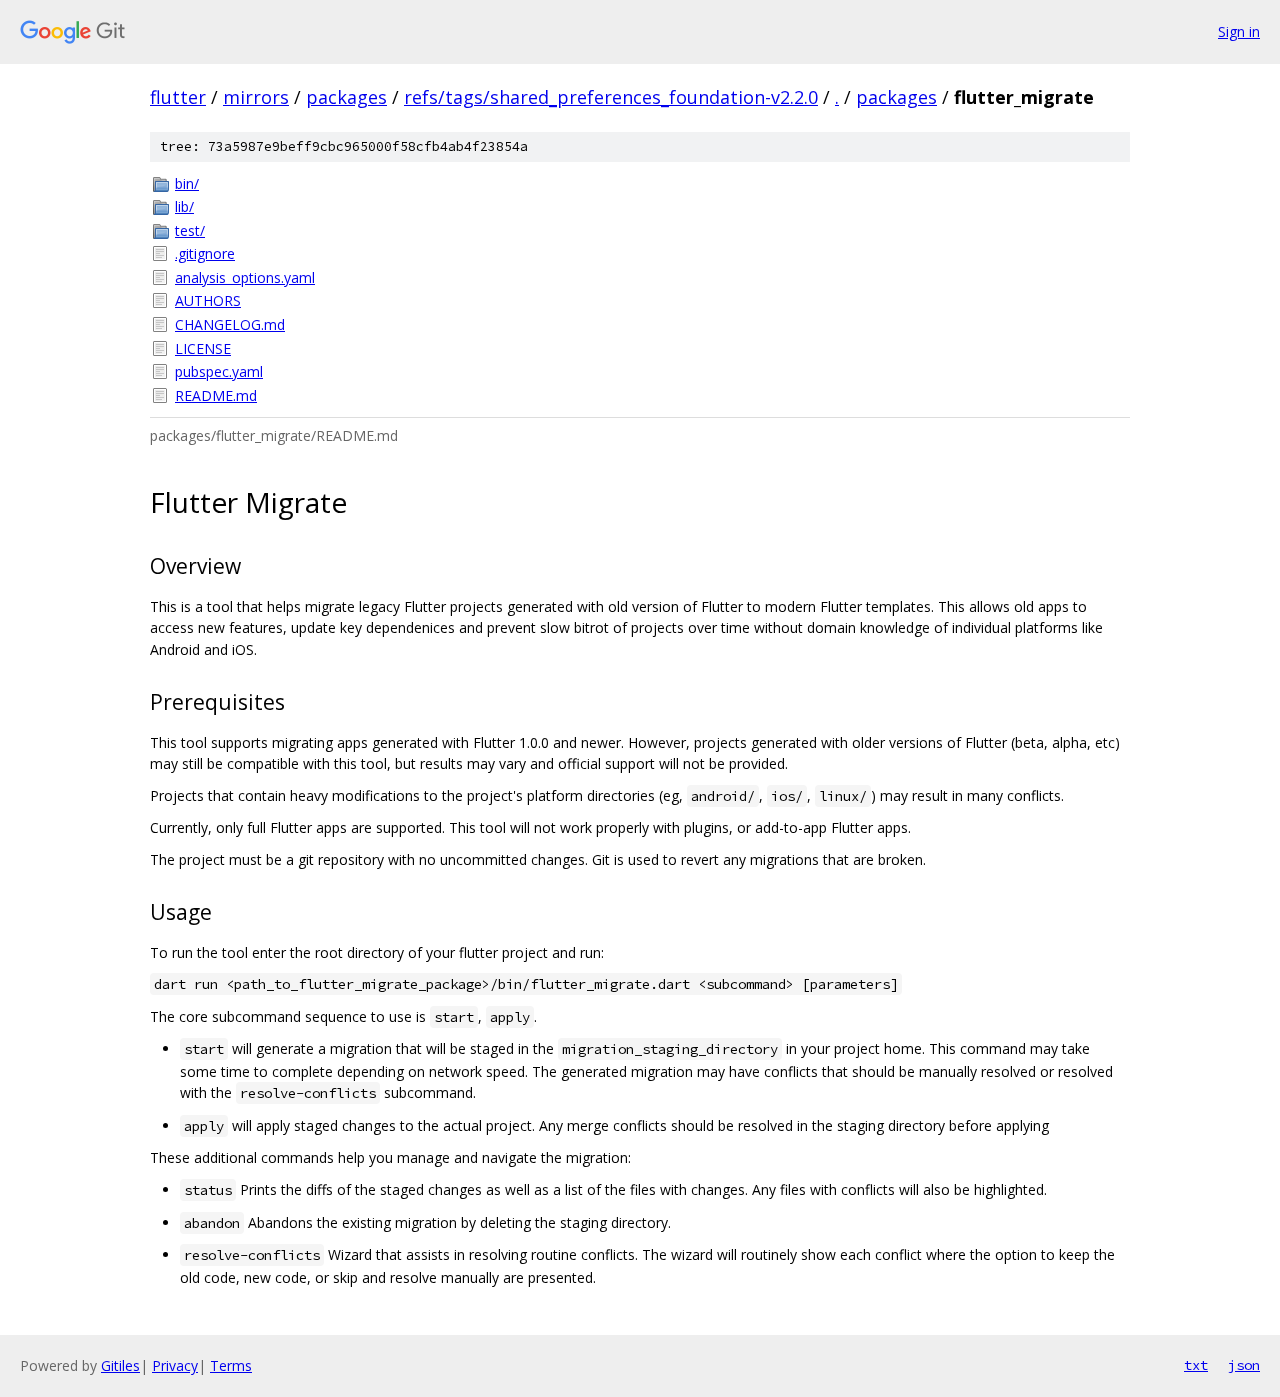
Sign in (1239, 31)
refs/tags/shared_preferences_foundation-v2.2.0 (611, 97)
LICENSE (203, 348)
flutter (178, 97)
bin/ (187, 183)
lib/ (184, 206)
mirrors (256, 97)
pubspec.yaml (219, 371)
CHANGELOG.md (230, 324)
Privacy (175, 1365)
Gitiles (120, 1365)
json (1244, 1365)
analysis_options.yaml (245, 277)
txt (1196, 1365)
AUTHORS (208, 300)
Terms (231, 1365)
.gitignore (205, 253)
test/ (190, 230)
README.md (216, 395)
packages (346, 97)
